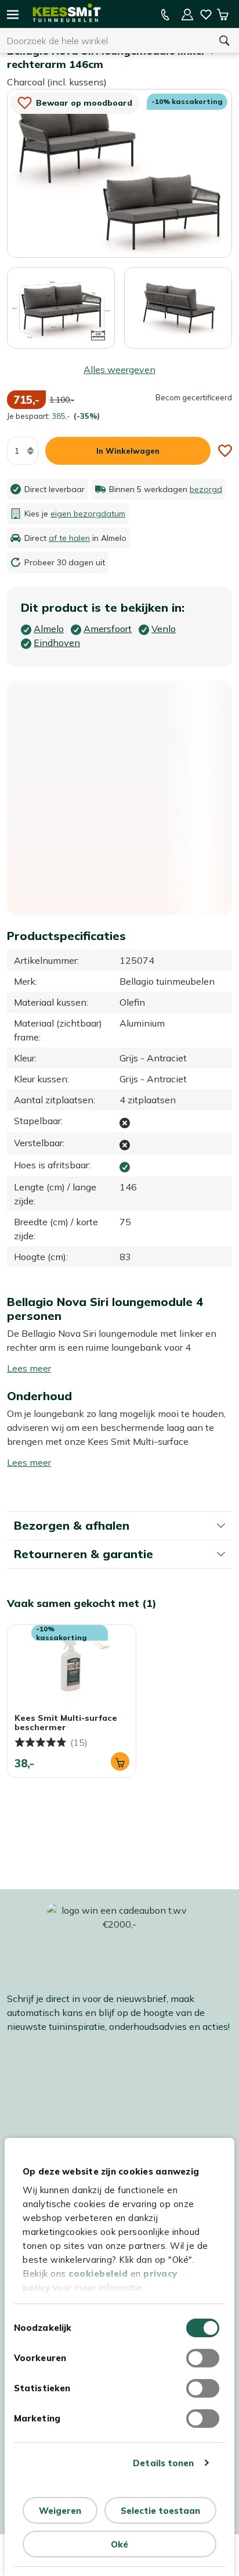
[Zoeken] (224, 41)
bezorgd (206, 489)
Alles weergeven (119, 369)
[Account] (187, 15)
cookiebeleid (98, 2274)
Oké (119, 2544)
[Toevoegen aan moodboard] (225, 451)
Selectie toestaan (160, 2511)
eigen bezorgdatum (88, 514)
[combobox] (105, 41)
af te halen (69, 538)
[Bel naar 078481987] (165, 15)
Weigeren (60, 2511)
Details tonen (163, 2463)
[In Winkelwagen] (120, 1761)
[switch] (203, 2358)
